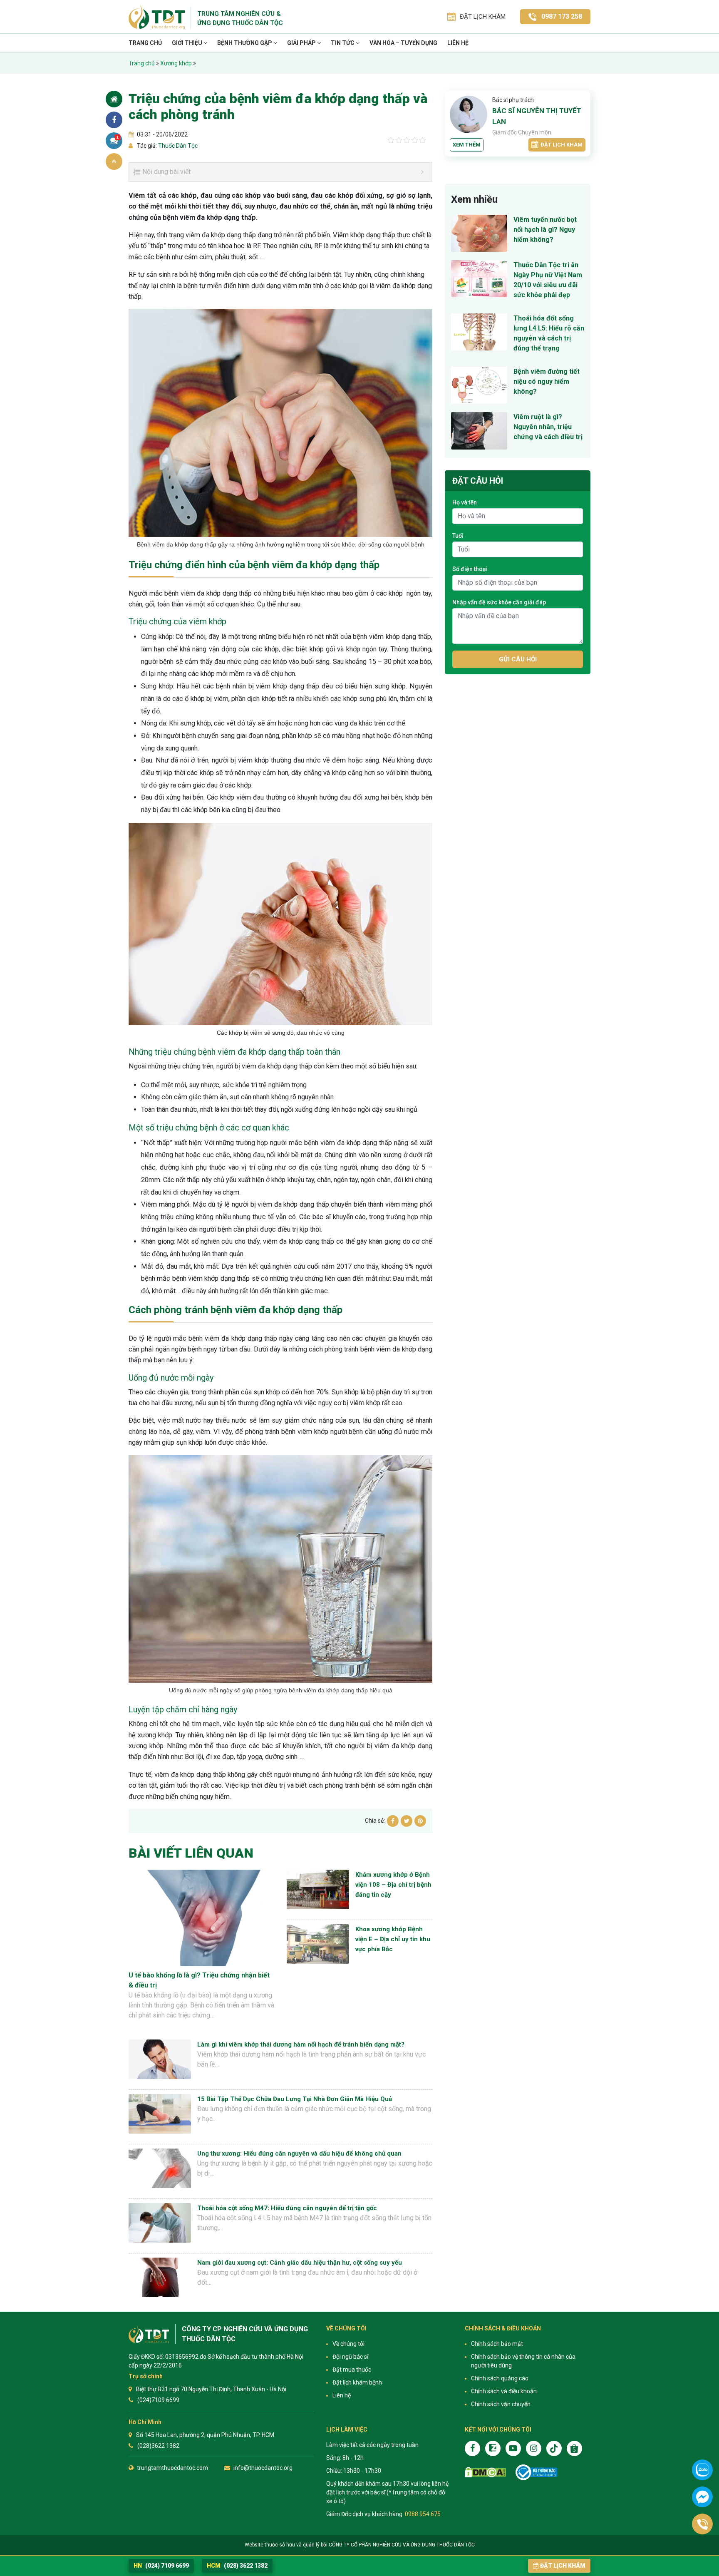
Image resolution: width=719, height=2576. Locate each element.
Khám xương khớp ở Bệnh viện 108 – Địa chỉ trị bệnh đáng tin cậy (393, 1885)
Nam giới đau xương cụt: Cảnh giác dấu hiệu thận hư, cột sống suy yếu (300, 2263)
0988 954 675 (423, 2514)
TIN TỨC (343, 43)
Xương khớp (176, 63)
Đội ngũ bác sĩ (350, 2357)
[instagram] (534, 2448)
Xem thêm (467, 145)
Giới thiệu (188, 43)
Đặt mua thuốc (352, 2370)
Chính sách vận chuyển (501, 2404)
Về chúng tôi (348, 2344)
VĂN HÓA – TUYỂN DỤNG (403, 43)
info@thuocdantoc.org (263, 2468)
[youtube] (513, 2448)
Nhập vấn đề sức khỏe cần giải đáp (499, 602)
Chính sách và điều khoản (504, 2391)
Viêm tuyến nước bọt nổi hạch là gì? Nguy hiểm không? (545, 230)
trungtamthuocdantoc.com (172, 2468)
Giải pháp (302, 43)
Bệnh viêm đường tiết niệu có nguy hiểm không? (547, 381)
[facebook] (472, 2448)
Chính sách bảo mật (497, 2344)
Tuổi (458, 536)
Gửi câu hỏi (518, 659)
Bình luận (118, 137)
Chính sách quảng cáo (500, 2378)
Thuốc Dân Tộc (177, 146)
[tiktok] (554, 2448)
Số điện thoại (470, 569)
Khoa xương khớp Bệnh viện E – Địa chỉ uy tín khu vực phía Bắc (393, 1939)
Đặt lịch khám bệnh (357, 2382)
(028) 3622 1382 (237, 2566)
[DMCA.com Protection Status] (485, 2472)
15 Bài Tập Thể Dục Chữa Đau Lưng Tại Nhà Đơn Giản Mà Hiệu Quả (295, 2099)
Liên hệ (458, 43)
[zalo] (493, 2448)
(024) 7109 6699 (161, 2566)
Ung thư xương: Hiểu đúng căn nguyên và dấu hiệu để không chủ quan (299, 2154)
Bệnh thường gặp (245, 43)
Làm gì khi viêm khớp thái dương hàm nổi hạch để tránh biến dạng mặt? (301, 2044)
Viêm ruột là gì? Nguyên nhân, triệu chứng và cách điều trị (548, 427)
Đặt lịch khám (562, 145)
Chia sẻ (114, 120)
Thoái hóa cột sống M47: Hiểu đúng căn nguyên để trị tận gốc (287, 2208)
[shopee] (574, 2448)
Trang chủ (145, 43)
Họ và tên (465, 502)
